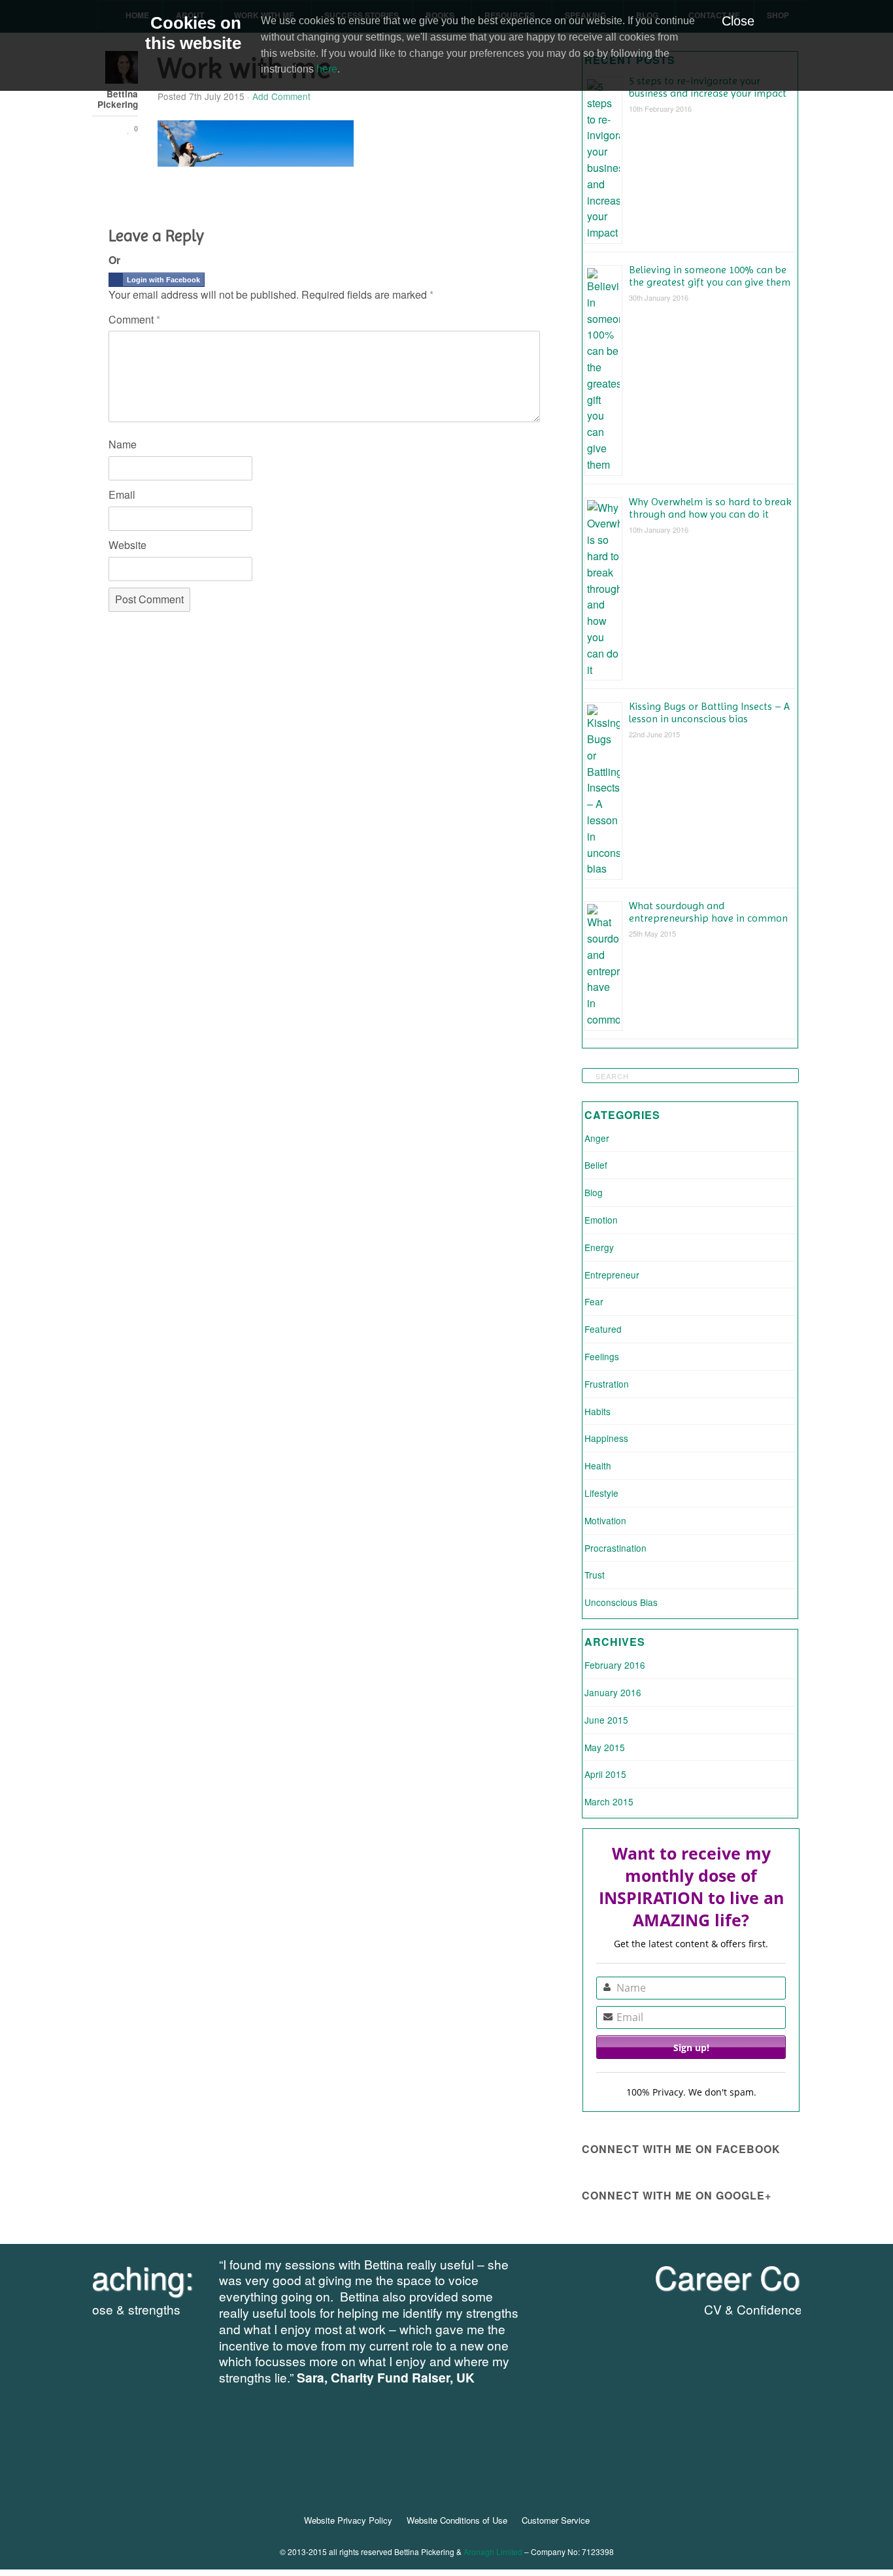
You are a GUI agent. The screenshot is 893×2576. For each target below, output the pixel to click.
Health (598, 1465)
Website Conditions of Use (457, 2520)
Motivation (605, 1520)
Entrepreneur (612, 1275)
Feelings (602, 1356)
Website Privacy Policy (348, 2520)
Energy (599, 1247)
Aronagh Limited (493, 2551)
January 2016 (613, 1692)
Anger (597, 1138)
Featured (603, 1329)
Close (738, 21)
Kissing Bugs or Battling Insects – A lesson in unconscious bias (709, 712)
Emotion (601, 1220)
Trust (595, 1575)
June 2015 (606, 1720)
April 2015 (605, 1774)
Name (123, 444)
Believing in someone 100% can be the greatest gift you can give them (710, 276)
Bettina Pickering (118, 100)
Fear (594, 1301)
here (327, 69)
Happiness (606, 1438)
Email (122, 494)
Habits (598, 1411)
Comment (134, 319)
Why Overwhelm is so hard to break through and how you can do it (710, 508)
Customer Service (556, 2520)
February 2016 (615, 1665)
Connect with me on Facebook (681, 2149)
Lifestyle (601, 1493)
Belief (596, 1165)
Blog (594, 1192)
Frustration (607, 1384)
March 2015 (609, 1801)
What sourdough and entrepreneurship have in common (708, 912)
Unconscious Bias (621, 1602)
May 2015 (605, 1747)
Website (127, 545)
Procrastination (615, 1548)
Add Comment (281, 96)
